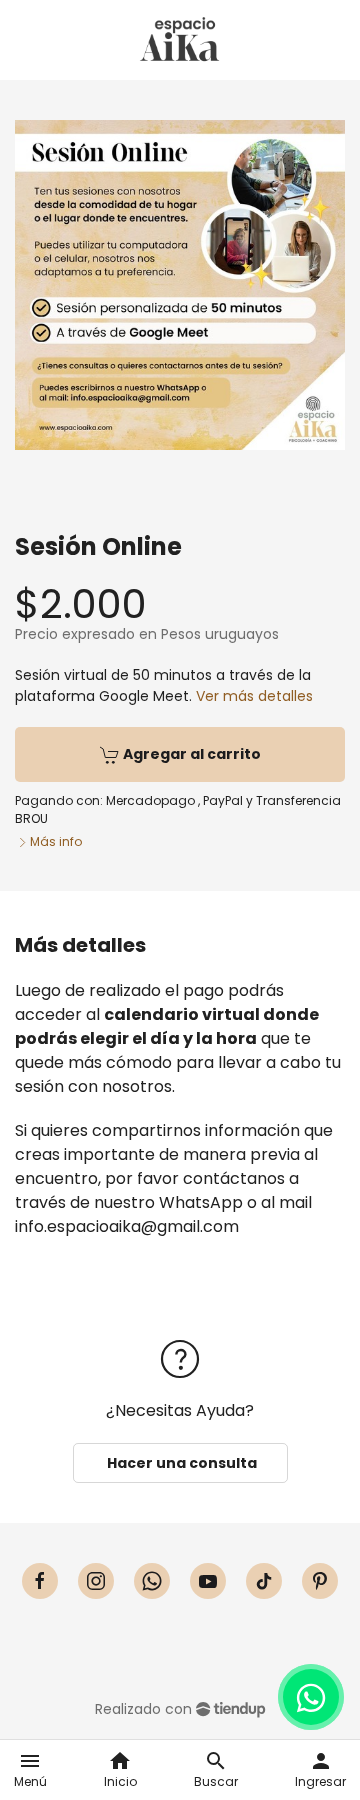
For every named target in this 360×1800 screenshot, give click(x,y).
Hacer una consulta (180, 1463)
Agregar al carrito (190, 754)
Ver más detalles (254, 696)
